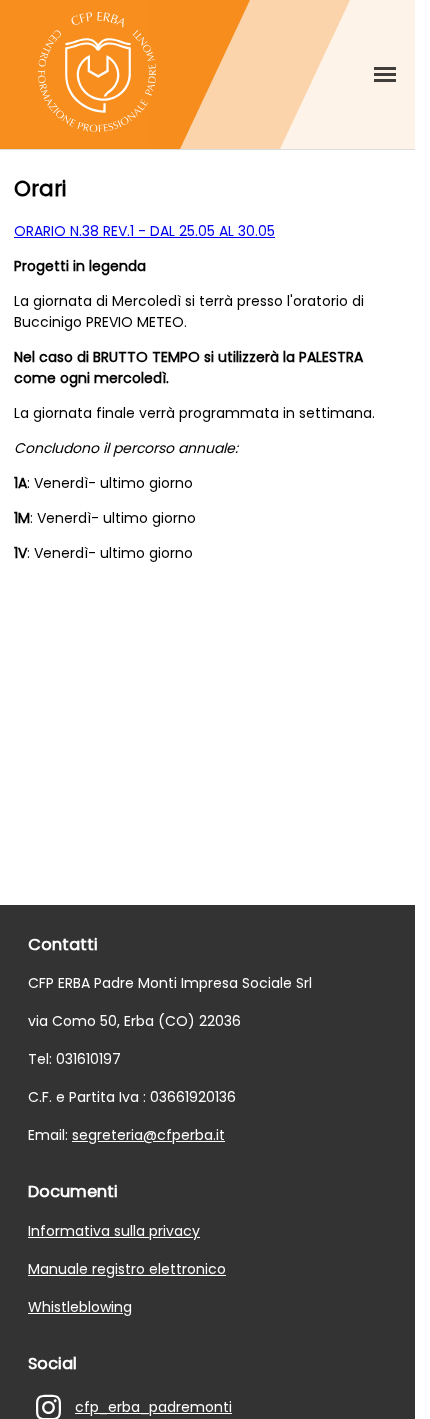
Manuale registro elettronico (127, 1269)
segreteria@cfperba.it (148, 1135)
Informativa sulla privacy (114, 1231)
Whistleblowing (80, 1307)
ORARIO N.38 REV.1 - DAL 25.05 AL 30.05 (144, 231)
